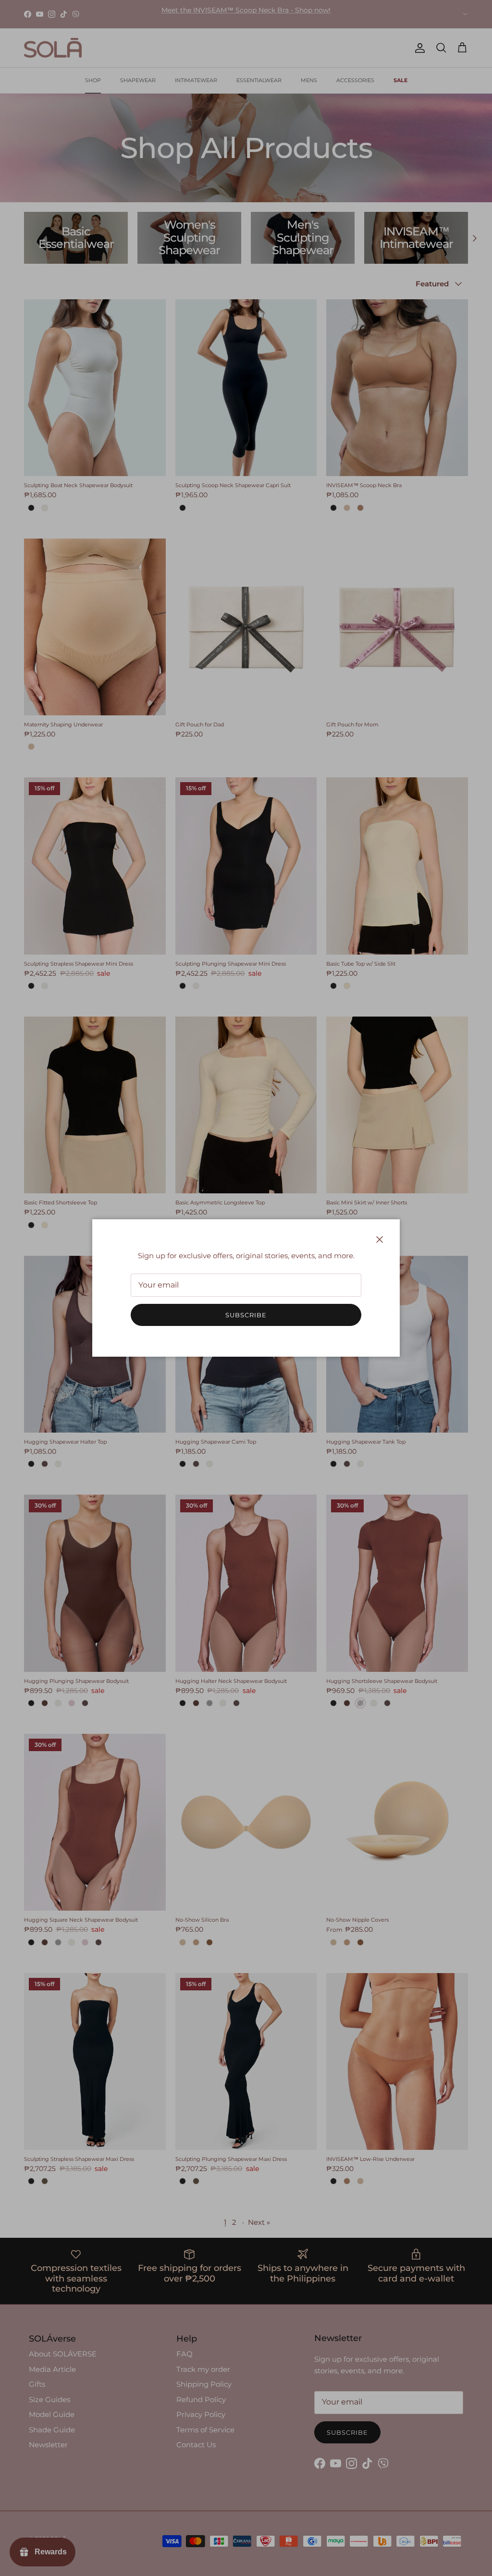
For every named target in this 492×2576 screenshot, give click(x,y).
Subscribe (246, 1315)
